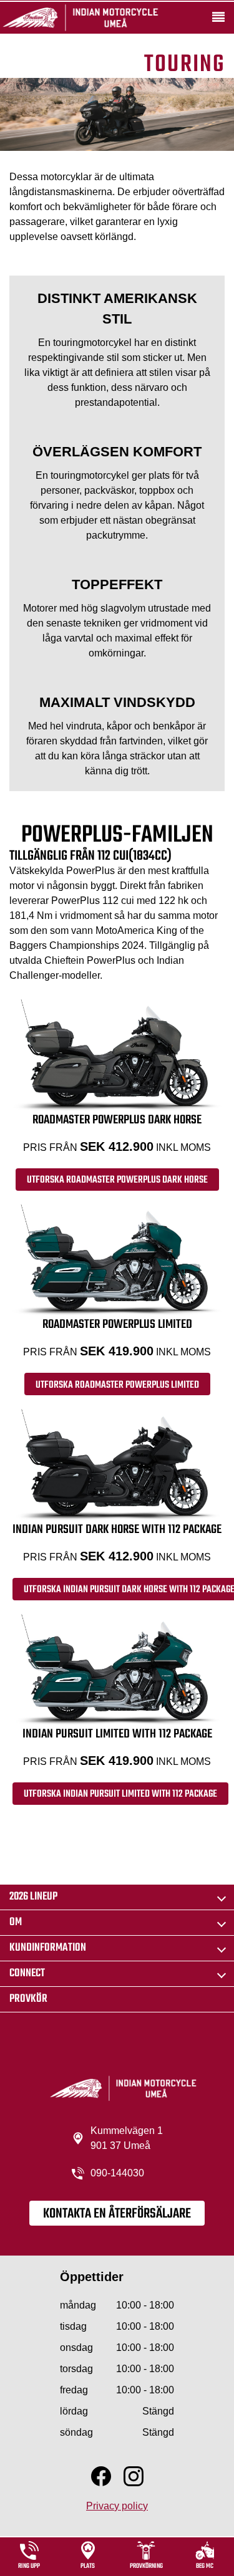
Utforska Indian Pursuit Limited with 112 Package (120, 1794)
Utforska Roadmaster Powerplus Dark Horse (117, 1180)
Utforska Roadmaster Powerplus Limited (117, 1385)
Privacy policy (117, 2506)
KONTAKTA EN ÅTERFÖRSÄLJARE (117, 2214)
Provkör (28, 1999)
